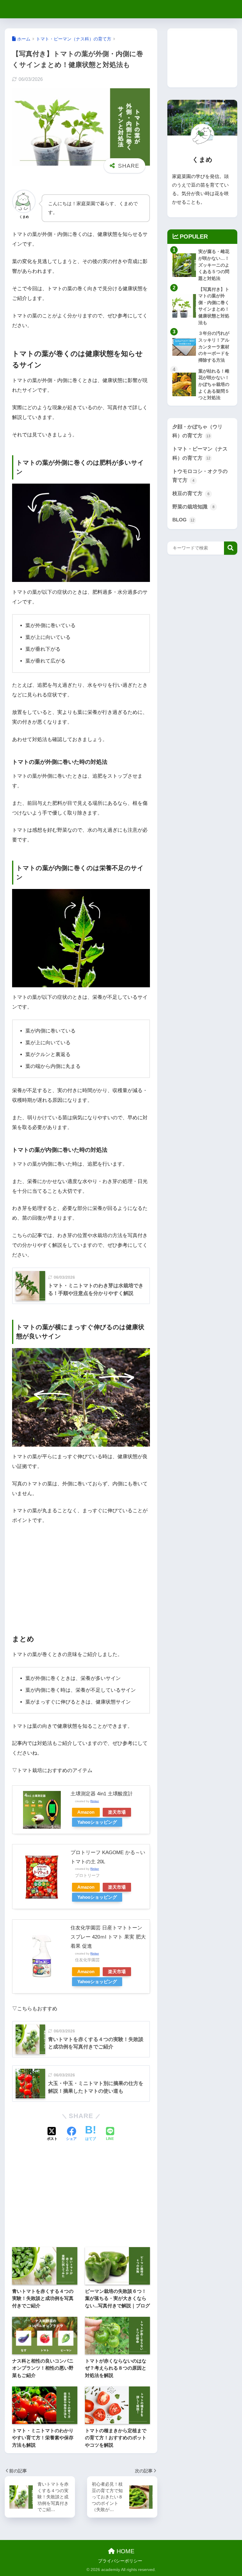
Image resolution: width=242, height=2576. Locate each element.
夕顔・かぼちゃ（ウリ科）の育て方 (197, 431)
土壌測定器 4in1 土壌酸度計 (102, 1794)
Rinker (95, 1801)
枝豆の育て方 (191, 493)
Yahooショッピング (97, 1822)
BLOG (183, 520)
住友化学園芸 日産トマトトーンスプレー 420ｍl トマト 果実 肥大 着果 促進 (108, 1937)
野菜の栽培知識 (193, 507)
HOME (125, 2551)
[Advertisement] (81, 1574)
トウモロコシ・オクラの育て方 (200, 476)
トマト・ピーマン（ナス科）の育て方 (200, 453)
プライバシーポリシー (120, 2561)
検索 (231, 548)
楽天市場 (117, 1812)
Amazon (86, 1812)
